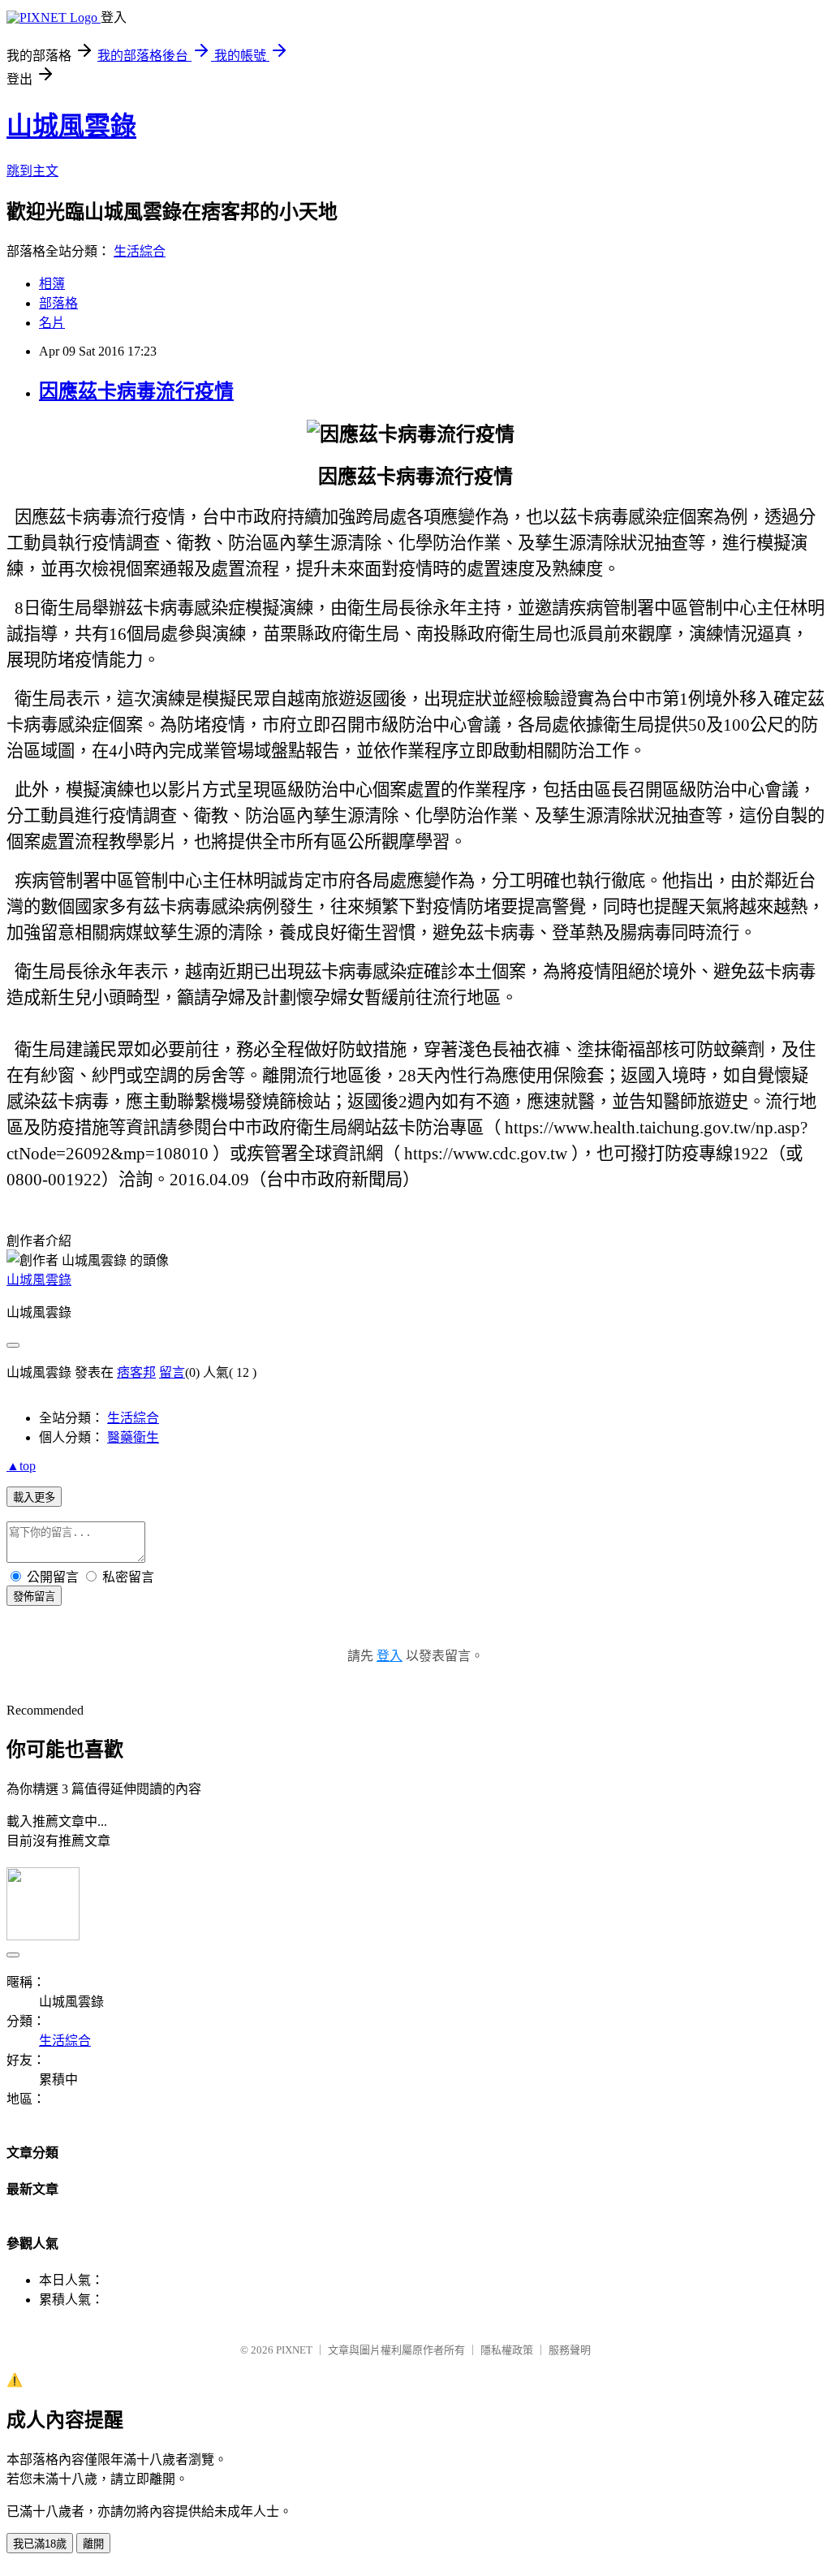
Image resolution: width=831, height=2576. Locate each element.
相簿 (52, 284)
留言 (172, 1372)
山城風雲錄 (71, 126)
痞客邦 (136, 1372)
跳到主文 (32, 171)
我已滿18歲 (40, 2544)
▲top (21, 1466)
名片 (52, 323)
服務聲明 (570, 2350)
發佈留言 (34, 1597)
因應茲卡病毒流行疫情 (136, 391)
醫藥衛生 (133, 1437)
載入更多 (34, 1497)
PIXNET (294, 2350)
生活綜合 (140, 251)
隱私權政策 (507, 2350)
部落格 (58, 303)
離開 (93, 2544)
